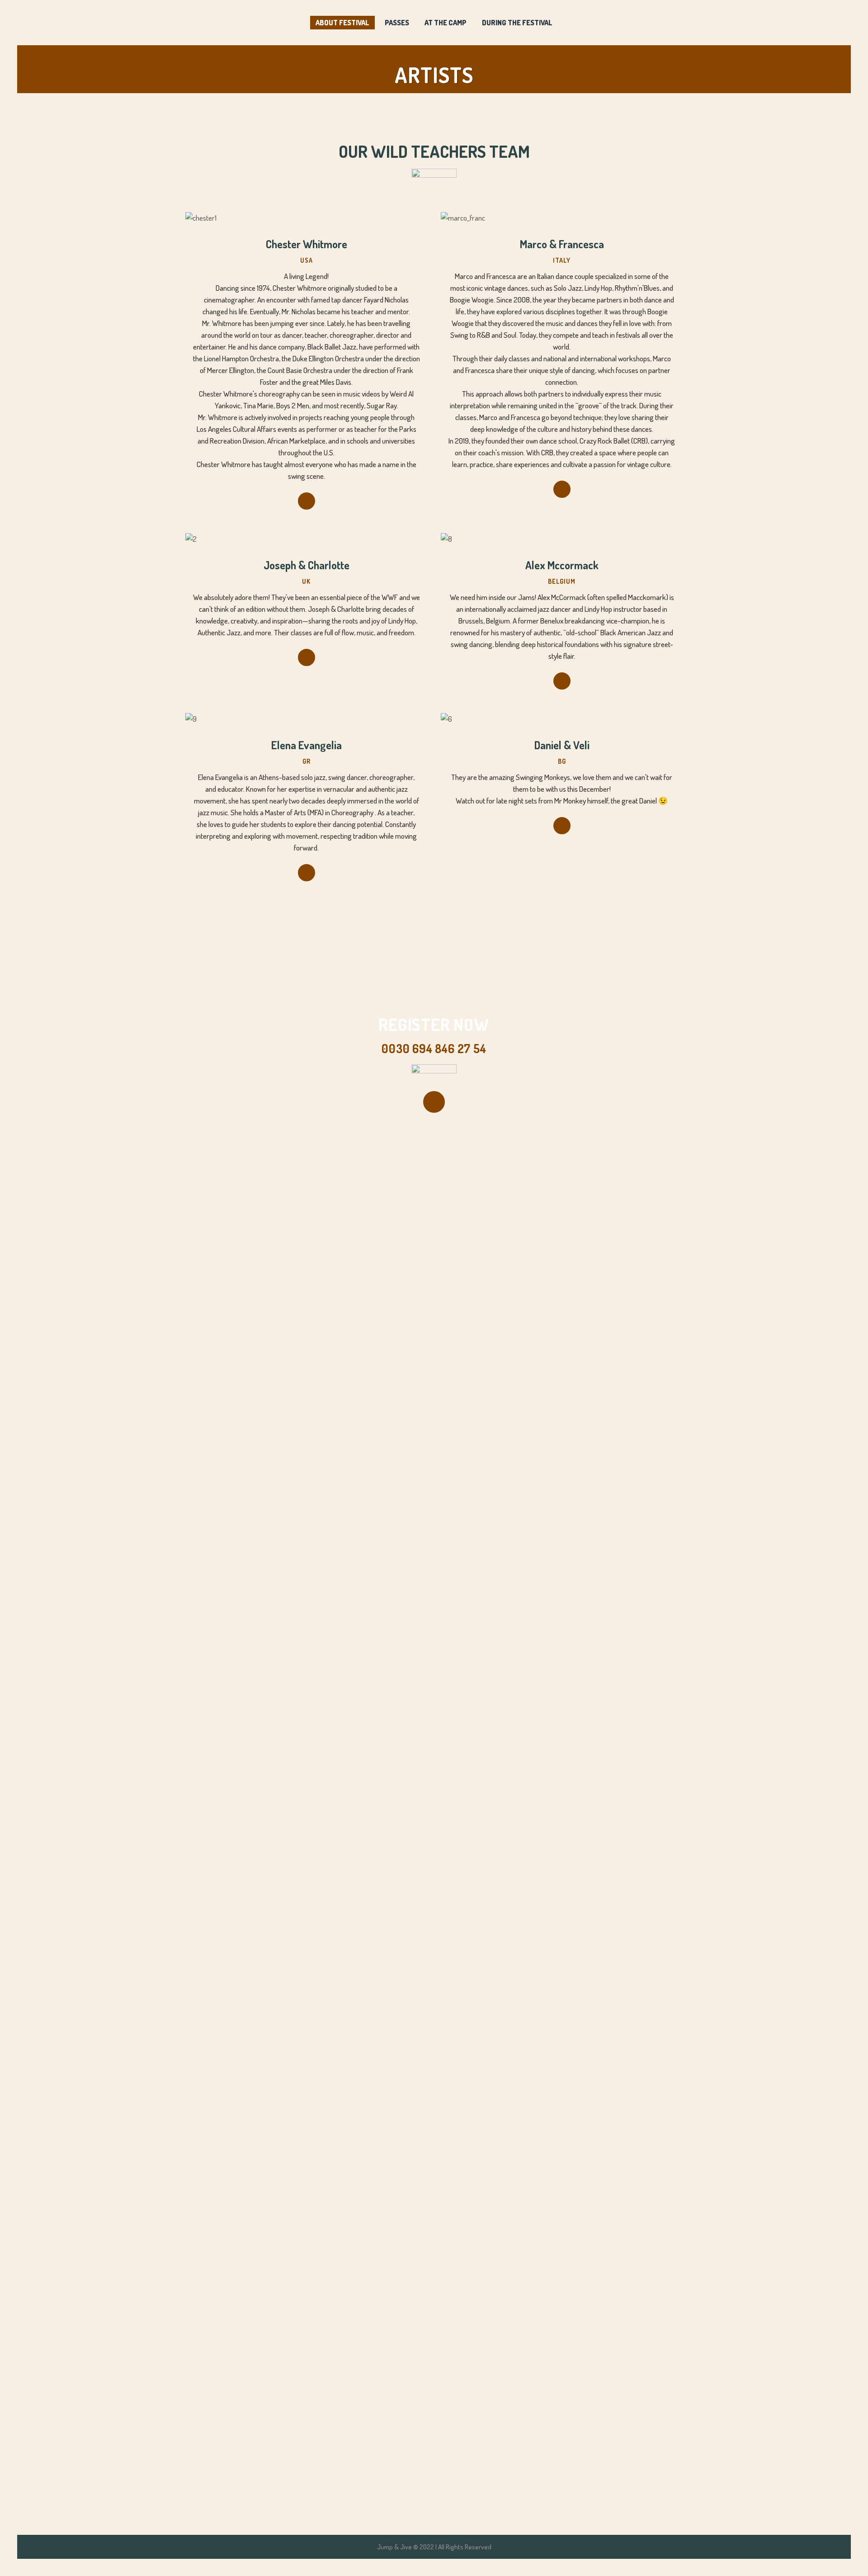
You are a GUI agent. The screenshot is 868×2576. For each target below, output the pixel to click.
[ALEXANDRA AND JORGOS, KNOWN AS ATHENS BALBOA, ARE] (643, 1823)
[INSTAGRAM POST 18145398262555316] (309, 1162)
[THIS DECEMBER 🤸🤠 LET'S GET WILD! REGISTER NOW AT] (476, 1212)
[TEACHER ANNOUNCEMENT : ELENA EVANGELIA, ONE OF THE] (559, 1609)
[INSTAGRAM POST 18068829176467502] (225, 1162)
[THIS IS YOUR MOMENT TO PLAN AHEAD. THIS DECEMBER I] (392, 1406)
